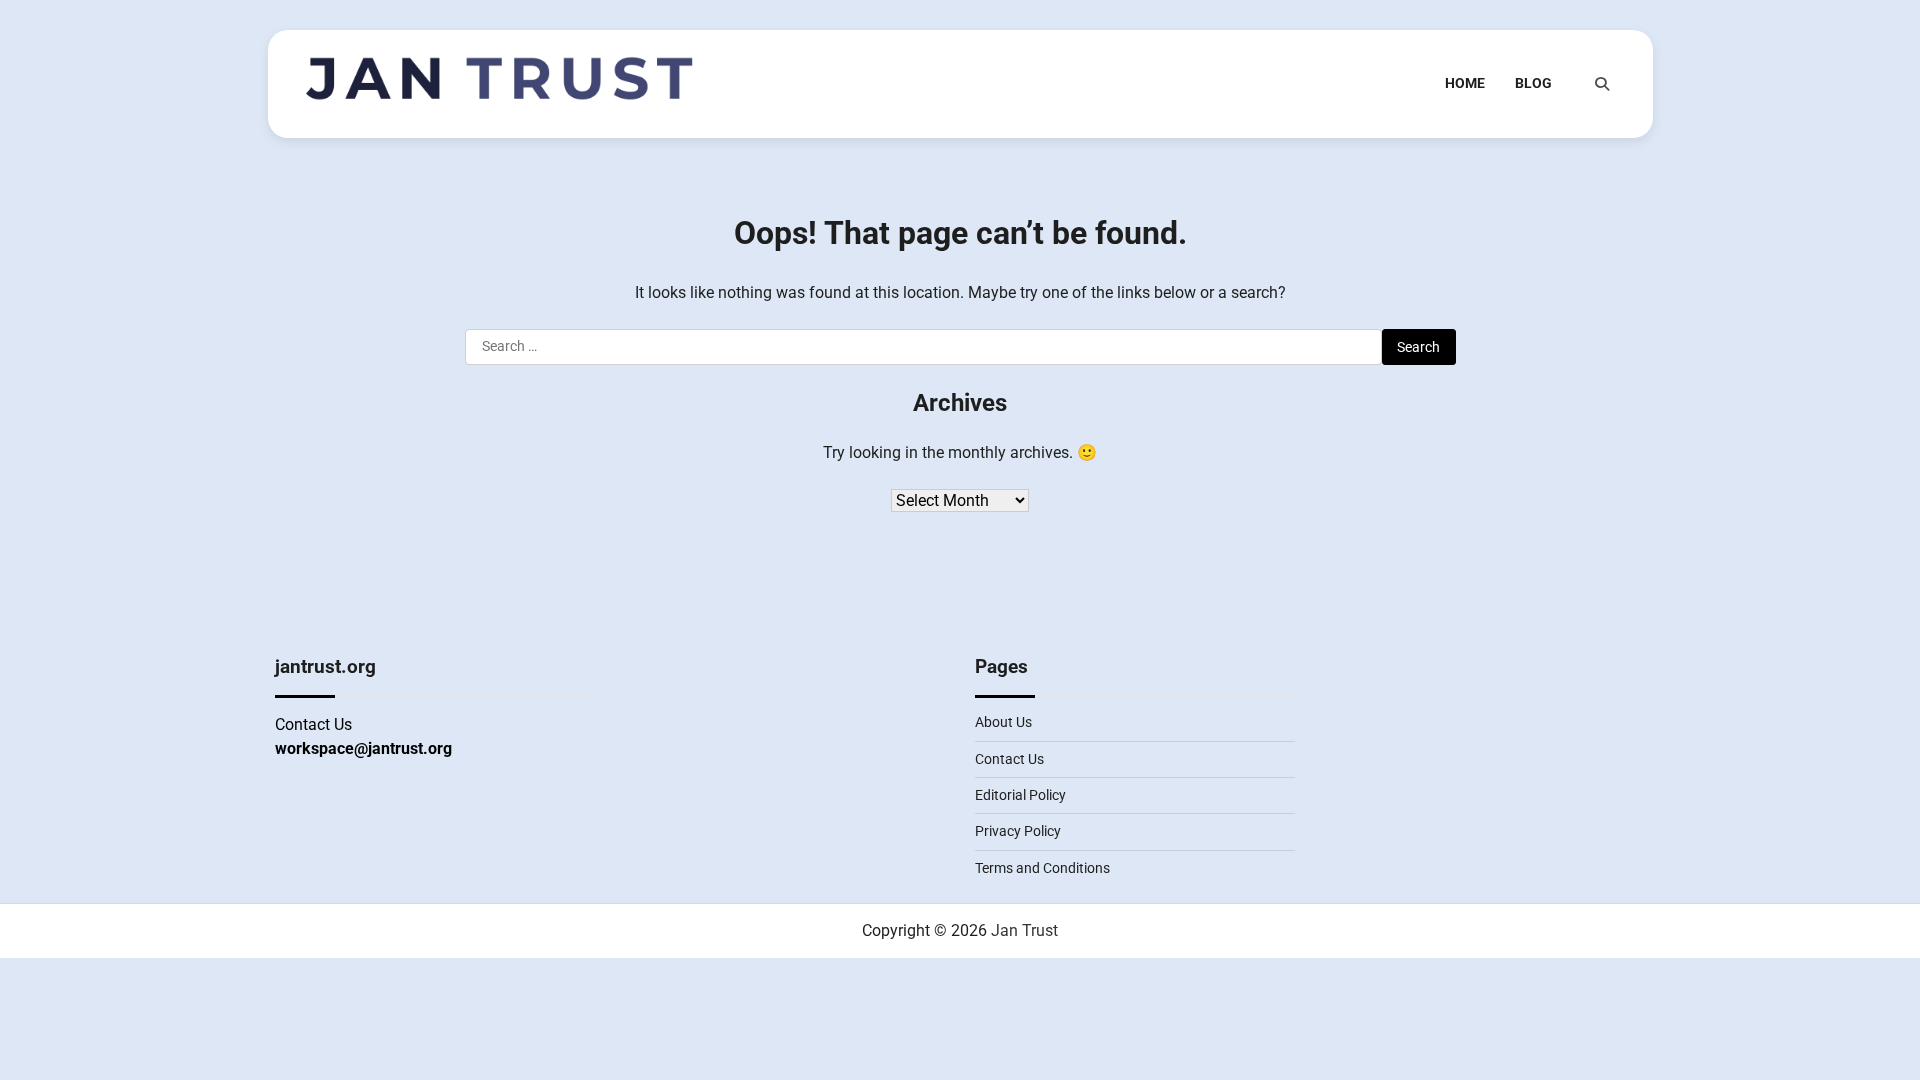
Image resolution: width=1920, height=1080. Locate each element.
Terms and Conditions (1042, 868)
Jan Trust (1024, 930)
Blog (1533, 83)
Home (1465, 83)
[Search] (1602, 84)
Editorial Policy (1020, 795)
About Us (1003, 722)
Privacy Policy (1018, 831)
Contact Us (1009, 759)
